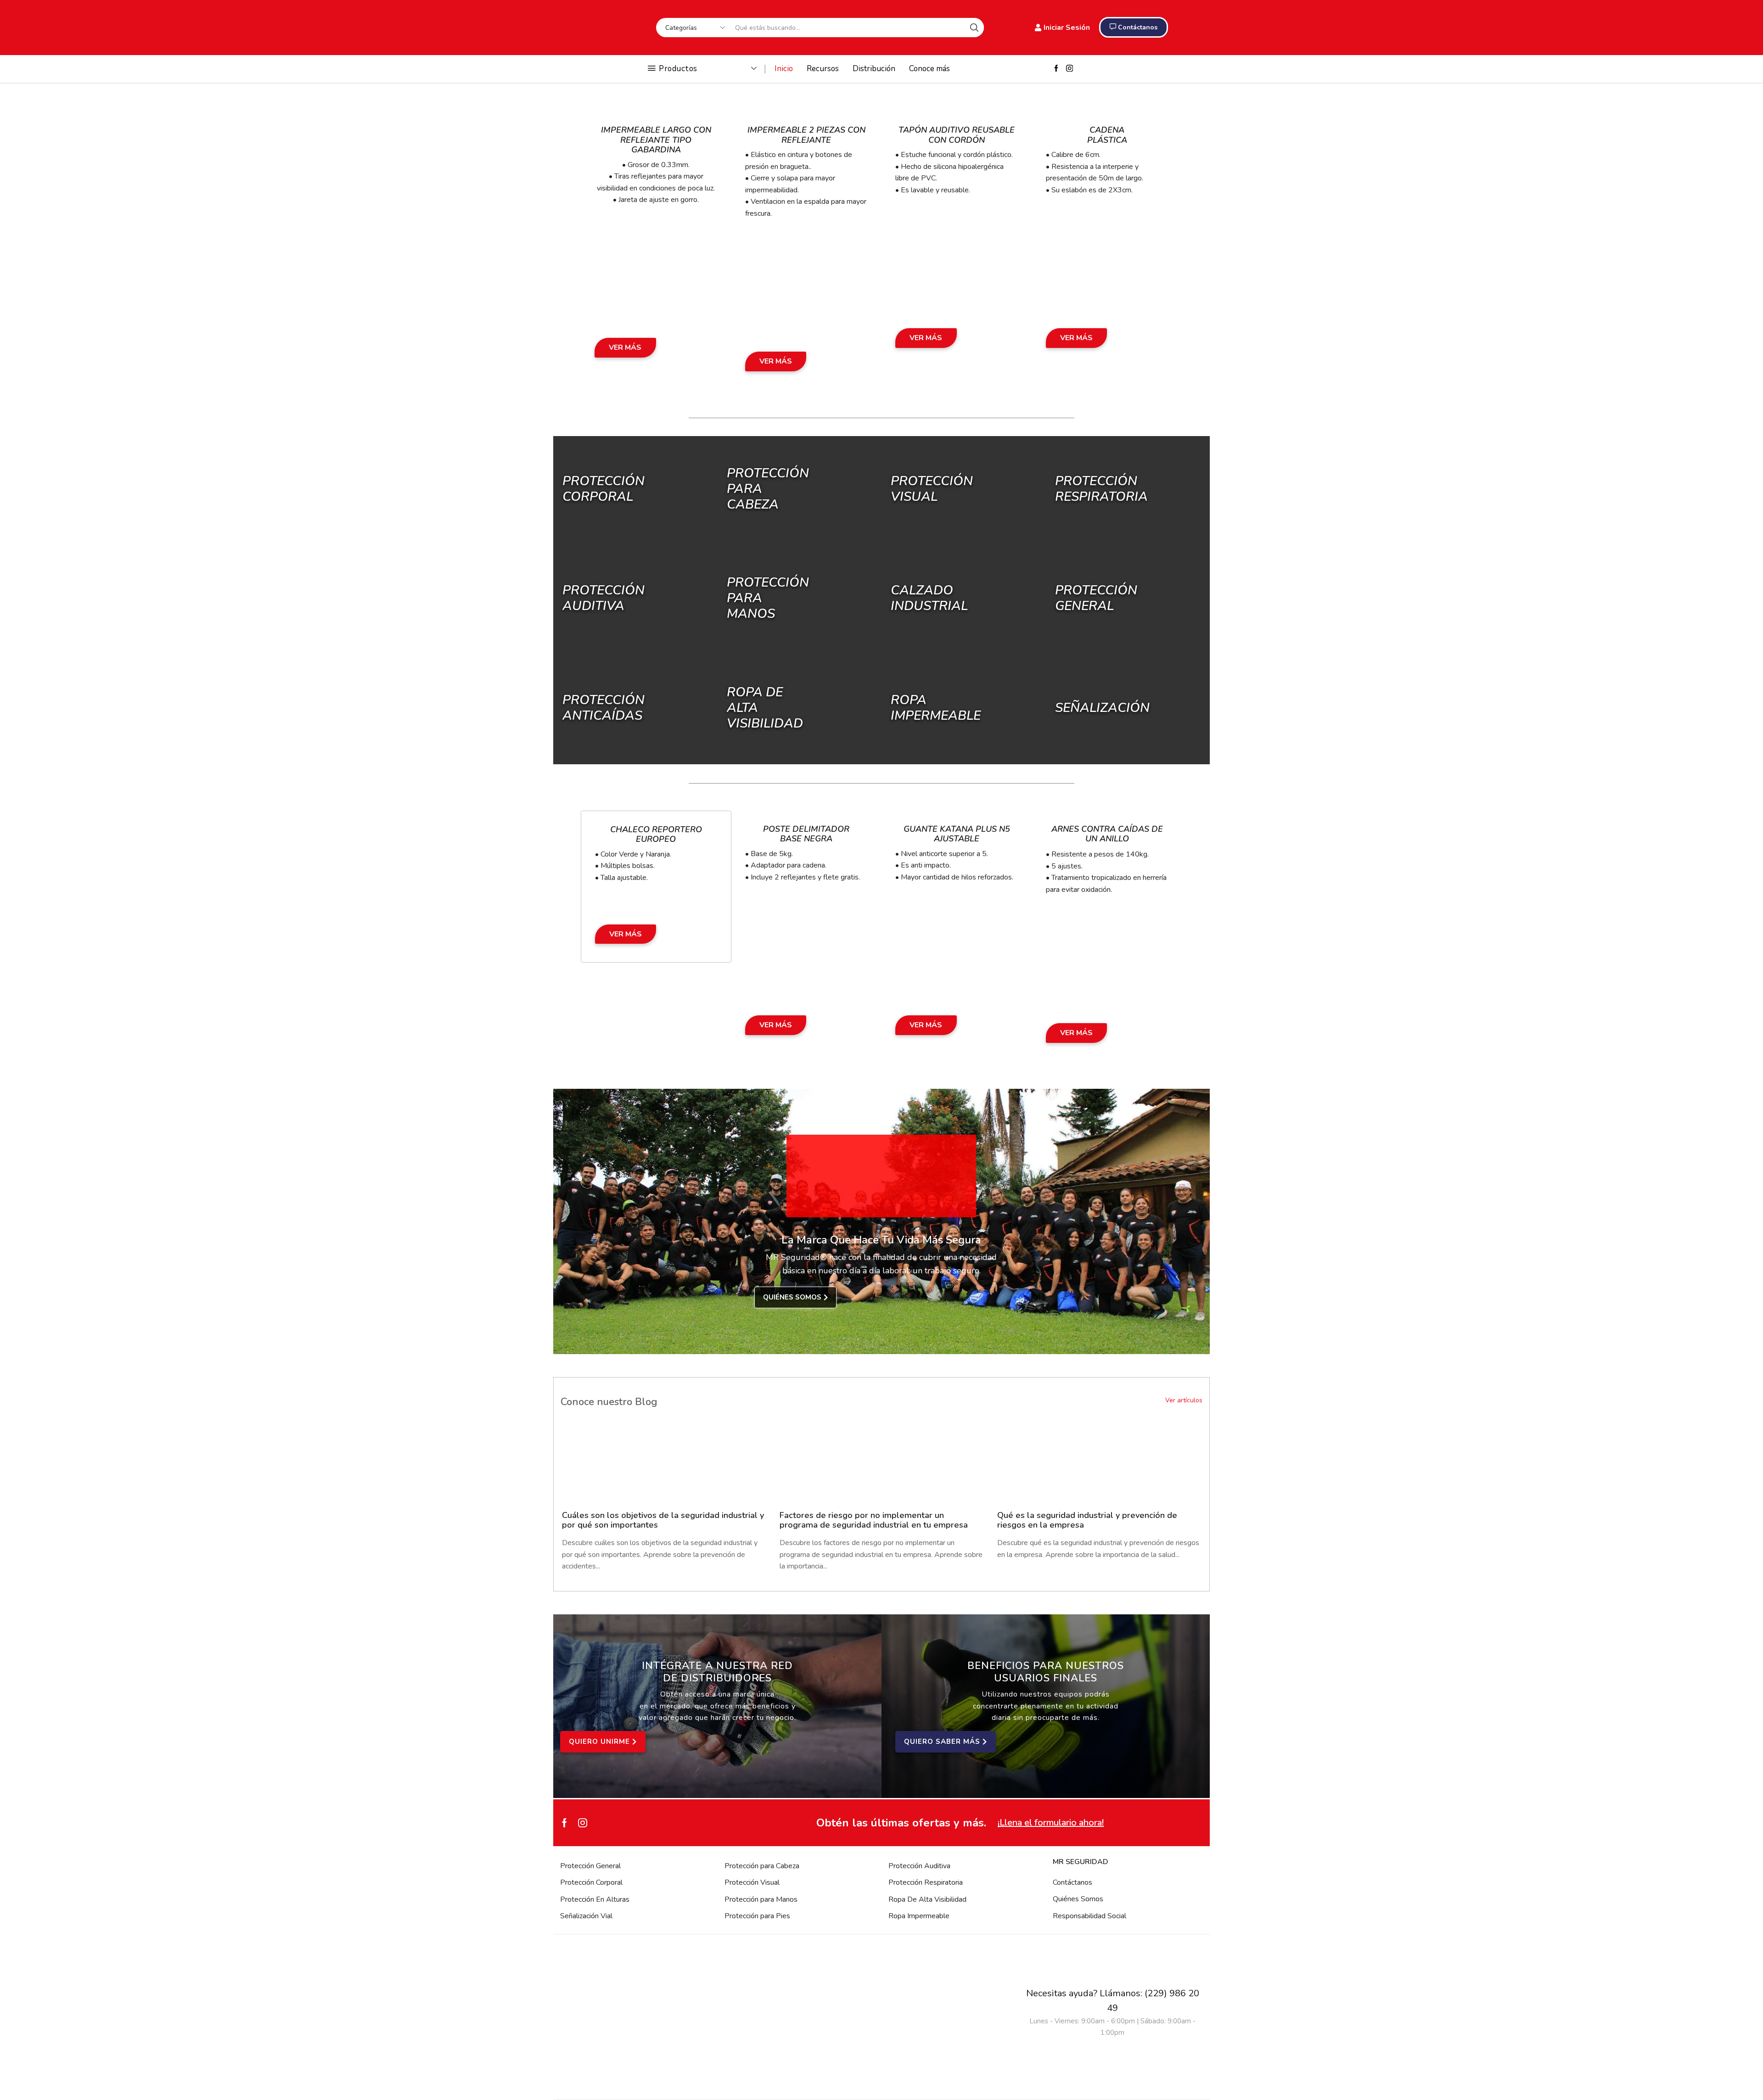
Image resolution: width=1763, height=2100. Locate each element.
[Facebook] (1056, 69)
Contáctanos (1072, 1882)
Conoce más (929, 69)
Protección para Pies (757, 1916)
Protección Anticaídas (604, 707)
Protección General (590, 1866)
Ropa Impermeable (919, 1916)
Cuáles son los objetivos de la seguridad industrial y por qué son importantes (663, 1520)
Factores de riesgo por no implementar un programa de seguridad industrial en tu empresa (874, 1520)
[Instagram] (1070, 69)
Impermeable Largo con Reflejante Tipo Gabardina (656, 140)
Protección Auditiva (604, 598)
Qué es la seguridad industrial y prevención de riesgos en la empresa (1087, 1520)
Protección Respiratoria (926, 1882)
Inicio (784, 69)
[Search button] (974, 28)
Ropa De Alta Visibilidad (927, 1899)
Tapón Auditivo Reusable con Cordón (957, 135)
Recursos (823, 69)
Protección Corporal (604, 489)
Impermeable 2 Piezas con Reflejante (806, 135)
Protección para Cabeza (762, 1866)
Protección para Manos (761, 1899)
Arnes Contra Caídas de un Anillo (1107, 834)
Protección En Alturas (595, 1899)
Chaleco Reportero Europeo (656, 834)
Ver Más (625, 347)
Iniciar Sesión (1067, 28)
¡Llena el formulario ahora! (1051, 1823)
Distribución (874, 69)
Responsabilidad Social (1089, 1916)
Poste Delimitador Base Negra (806, 834)
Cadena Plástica (1107, 135)
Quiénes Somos (1078, 1899)
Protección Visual (752, 1882)
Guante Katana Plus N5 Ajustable (957, 834)
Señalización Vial (586, 1916)
